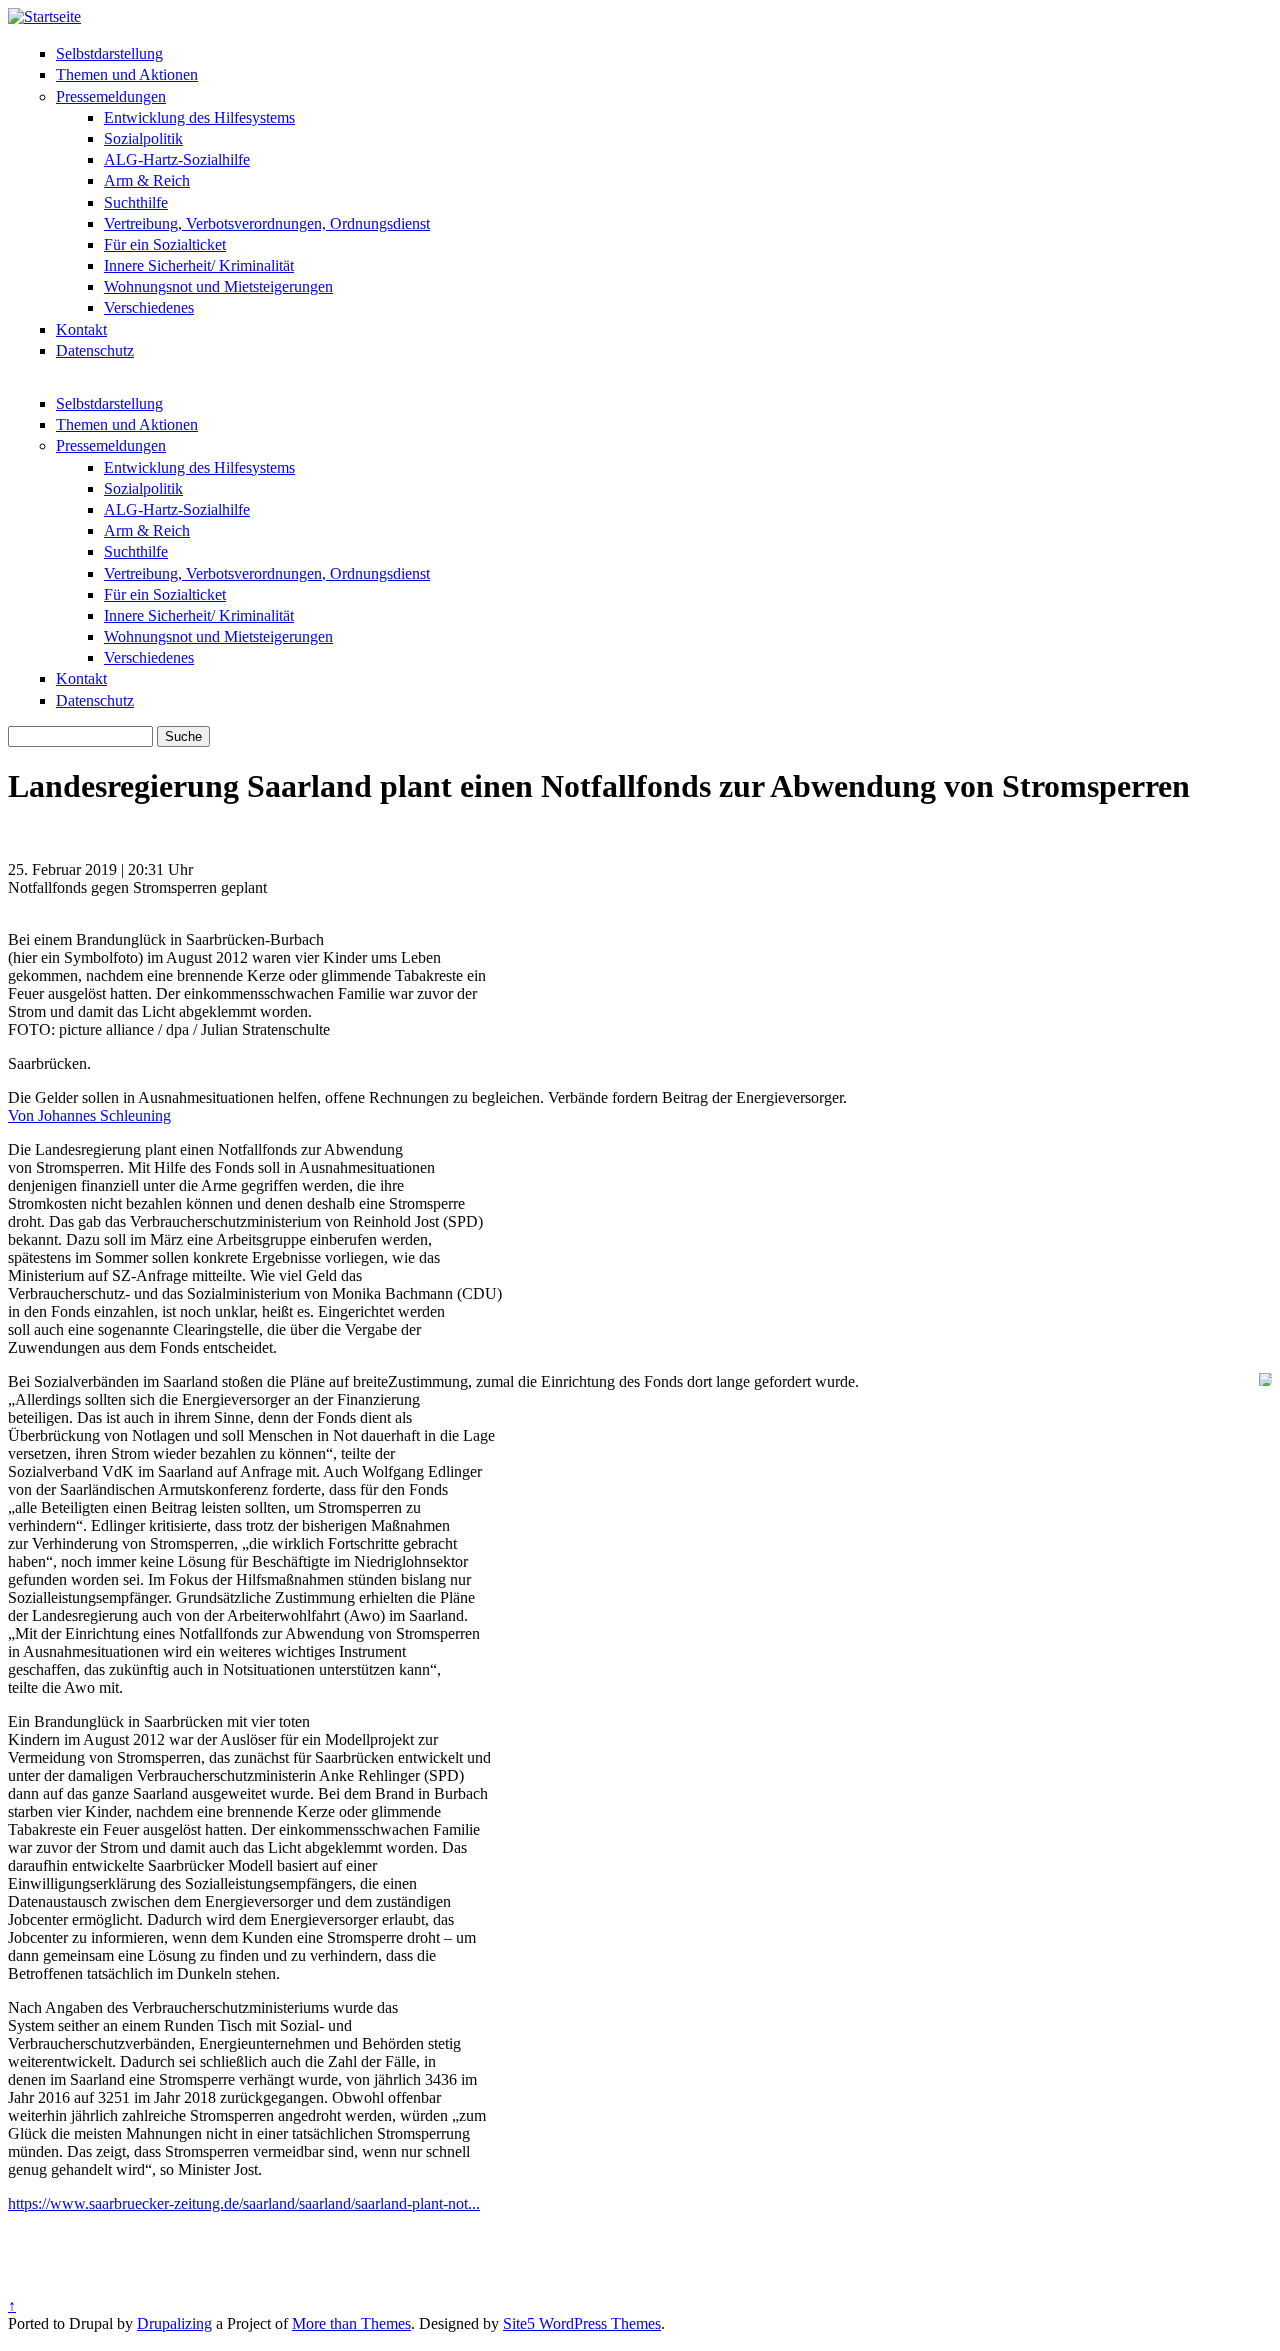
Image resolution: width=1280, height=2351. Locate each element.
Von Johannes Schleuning (89, 1115)
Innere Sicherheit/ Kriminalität (199, 265)
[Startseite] (44, 16)
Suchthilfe (136, 202)
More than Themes (351, 2323)
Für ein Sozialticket (165, 244)
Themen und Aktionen (127, 74)
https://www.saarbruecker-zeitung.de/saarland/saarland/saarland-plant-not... (244, 2203)
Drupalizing (174, 2323)
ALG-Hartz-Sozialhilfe (177, 159)
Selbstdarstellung (109, 53)
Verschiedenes (149, 307)
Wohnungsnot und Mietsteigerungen (218, 286)
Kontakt (81, 329)
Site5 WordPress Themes (582, 2323)
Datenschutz (95, 350)
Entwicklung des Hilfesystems (199, 117)
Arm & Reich (147, 180)
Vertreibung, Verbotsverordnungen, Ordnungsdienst (267, 223)
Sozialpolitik (143, 138)
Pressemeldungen (111, 96)
